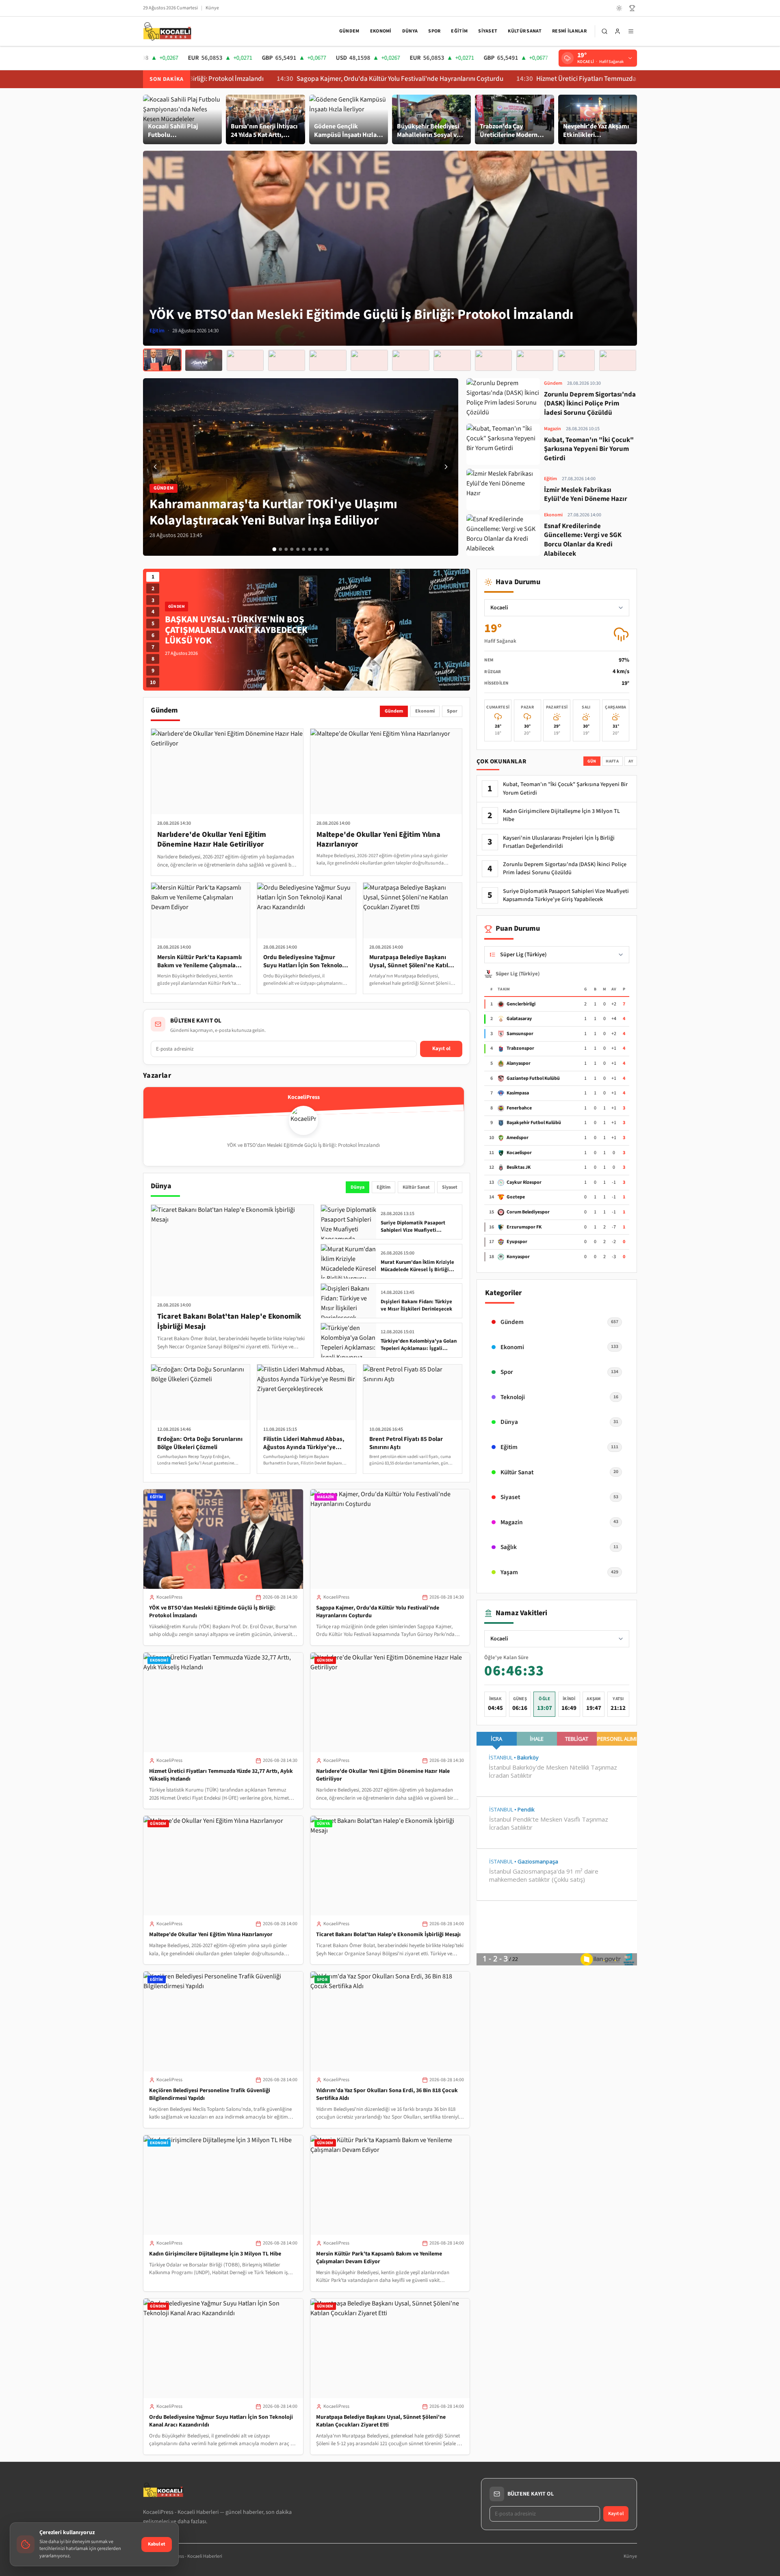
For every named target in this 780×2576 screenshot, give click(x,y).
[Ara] (604, 31)
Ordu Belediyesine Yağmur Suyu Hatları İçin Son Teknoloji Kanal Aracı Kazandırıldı (221, 2421)
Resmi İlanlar (569, 31)
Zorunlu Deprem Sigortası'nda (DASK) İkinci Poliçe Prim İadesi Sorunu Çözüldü (565, 869)
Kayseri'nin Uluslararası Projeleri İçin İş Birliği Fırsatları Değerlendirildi (559, 842)
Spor (434, 31)
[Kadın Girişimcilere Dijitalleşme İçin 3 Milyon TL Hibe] (493, 360)
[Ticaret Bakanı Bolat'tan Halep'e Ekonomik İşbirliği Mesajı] (369, 360)
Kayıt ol (441, 1049)
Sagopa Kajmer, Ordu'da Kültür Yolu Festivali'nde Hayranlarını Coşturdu (299, 79)
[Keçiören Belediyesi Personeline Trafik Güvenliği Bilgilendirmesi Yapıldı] (411, 360)
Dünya (410, 31)
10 (153, 682)
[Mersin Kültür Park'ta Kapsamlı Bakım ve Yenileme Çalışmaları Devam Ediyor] (535, 360)
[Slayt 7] (310, 549)
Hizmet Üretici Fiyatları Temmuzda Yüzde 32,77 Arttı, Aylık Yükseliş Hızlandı (543, 79)
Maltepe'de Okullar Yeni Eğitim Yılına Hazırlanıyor (211, 1935)
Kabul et (157, 2544)
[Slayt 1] (274, 549)
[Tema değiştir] (619, 8)
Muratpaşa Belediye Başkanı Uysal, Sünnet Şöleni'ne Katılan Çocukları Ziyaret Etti (381, 2421)
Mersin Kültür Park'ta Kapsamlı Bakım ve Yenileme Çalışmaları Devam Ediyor (379, 2258)
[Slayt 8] (315, 549)
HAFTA (612, 761)
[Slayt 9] (321, 549)
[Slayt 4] (292, 549)
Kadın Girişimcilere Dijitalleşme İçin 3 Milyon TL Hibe (215, 2254)
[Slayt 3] (286, 549)
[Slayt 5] (298, 549)
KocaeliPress (169, 1597)
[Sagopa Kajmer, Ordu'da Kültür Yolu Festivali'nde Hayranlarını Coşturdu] (204, 360)
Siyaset (488, 31)
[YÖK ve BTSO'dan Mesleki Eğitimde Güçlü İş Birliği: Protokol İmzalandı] (162, 360)
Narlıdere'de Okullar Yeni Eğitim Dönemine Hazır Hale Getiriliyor (383, 1775)
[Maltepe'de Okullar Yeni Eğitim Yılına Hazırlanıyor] (328, 360)
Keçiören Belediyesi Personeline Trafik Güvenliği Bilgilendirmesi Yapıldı (210, 2094)
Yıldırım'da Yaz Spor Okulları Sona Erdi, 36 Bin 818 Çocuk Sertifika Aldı (387, 2094)
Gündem (349, 31)
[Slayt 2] (280, 549)
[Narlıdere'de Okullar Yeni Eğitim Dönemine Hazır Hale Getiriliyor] (287, 360)
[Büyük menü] (631, 31)
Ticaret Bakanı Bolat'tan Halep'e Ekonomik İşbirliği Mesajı (388, 1935)
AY (631, 761)
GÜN (592, 761)
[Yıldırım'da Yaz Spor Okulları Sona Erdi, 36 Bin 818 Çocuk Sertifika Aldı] (452, 360)
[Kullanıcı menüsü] (617, 31)
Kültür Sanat (525, 31)
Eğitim (459, 31)
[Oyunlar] (632, 8)
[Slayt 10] (327, 549)
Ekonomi (381, 31)
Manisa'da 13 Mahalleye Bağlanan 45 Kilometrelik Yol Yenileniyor (241, 630)
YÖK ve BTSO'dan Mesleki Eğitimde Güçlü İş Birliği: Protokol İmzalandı (212, 1612)
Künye (212, 8)
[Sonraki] (446, 467)
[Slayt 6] (303, 549)
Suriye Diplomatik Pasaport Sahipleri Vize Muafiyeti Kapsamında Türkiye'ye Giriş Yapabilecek (566, 895)
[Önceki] (155, 467)
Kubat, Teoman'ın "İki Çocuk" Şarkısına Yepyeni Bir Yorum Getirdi (565, 789)
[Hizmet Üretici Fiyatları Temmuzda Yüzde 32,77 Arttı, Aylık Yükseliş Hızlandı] (245, 360)
